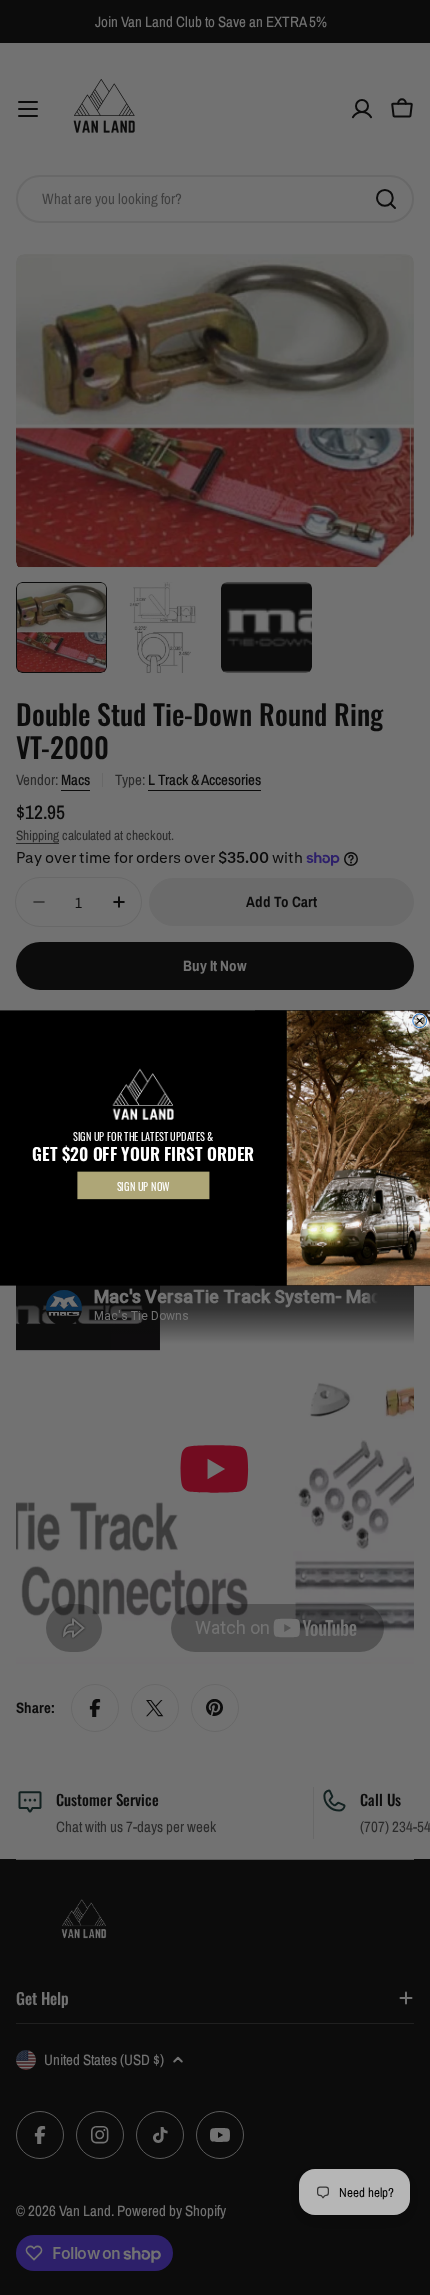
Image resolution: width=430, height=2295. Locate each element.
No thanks (143, 1217)
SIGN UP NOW (143, 1185)
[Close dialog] (420, 1020)
